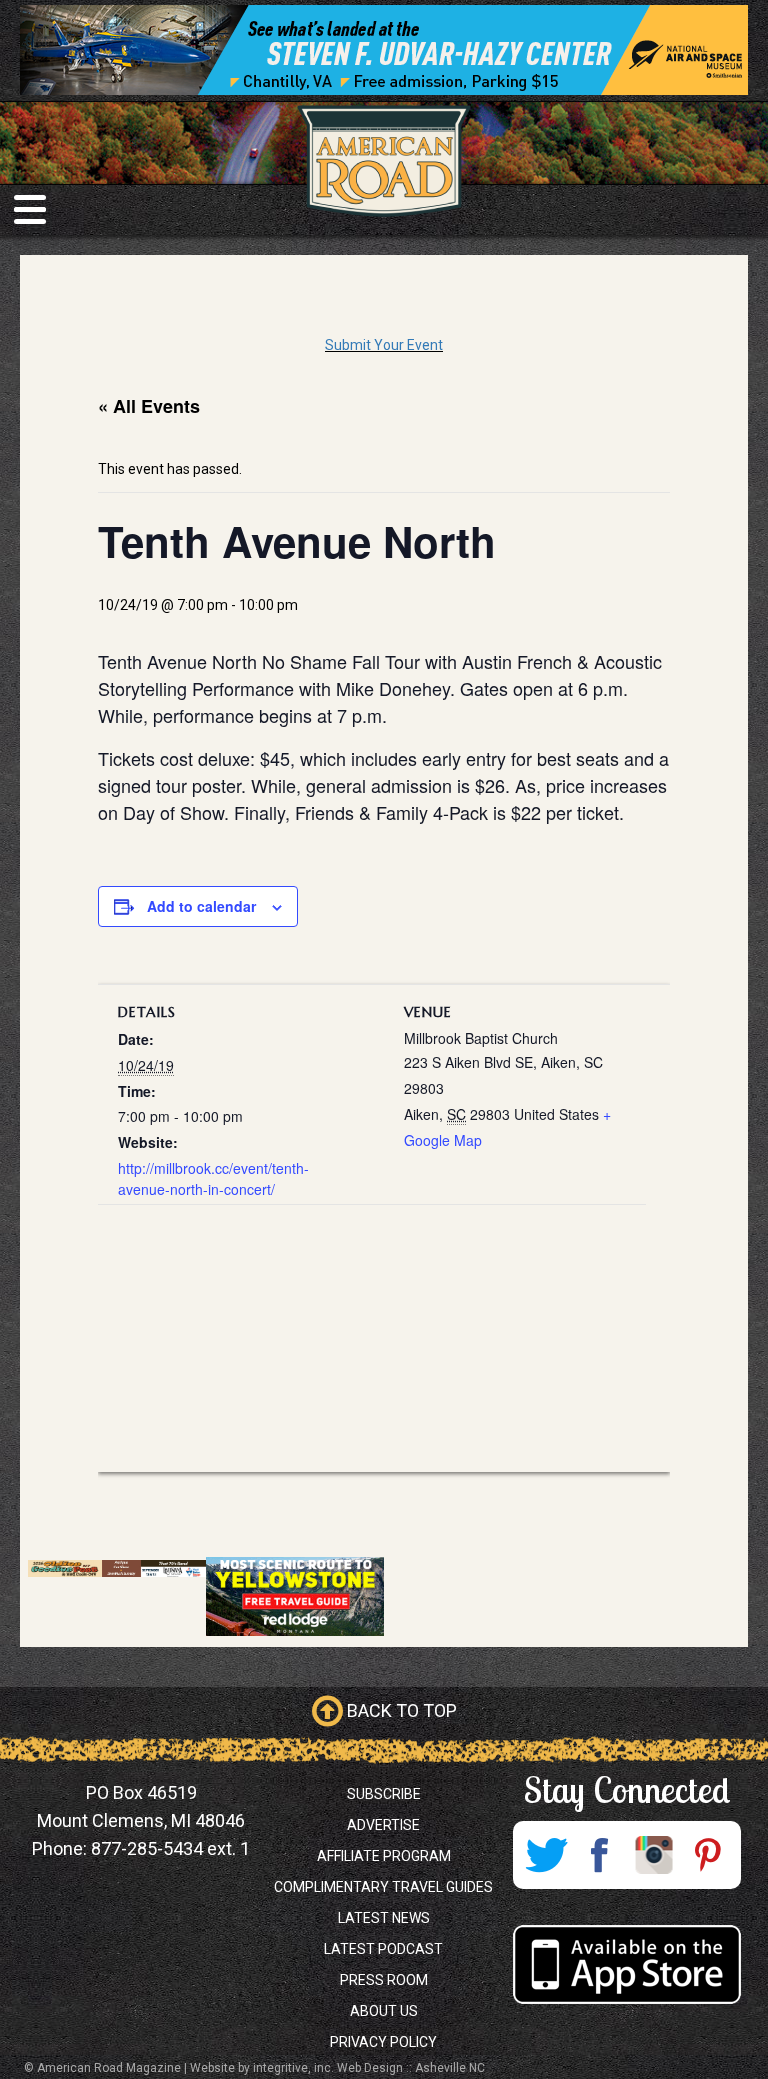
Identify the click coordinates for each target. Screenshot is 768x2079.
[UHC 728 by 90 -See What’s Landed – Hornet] (384, 50)
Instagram (654, 1855)
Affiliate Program (384, 1856)
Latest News (384, 1918)
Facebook (600, 1855)
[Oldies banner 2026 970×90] (117, 1567)
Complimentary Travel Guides (383, 1887)
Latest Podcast (383, 1949)
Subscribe (384, 1794)
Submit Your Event (384, 345)
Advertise (383, 1825)
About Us (384, 2011)
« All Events (149, 406)
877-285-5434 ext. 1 (170, 1848)
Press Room (384, 1980)
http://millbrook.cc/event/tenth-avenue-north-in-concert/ (213, 1178)
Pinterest (708, 1855)
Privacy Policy (383, 2042)
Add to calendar (201, 906)
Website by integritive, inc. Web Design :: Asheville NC (337, 2068)
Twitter (546, 1855)
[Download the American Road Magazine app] (626, 1964)
